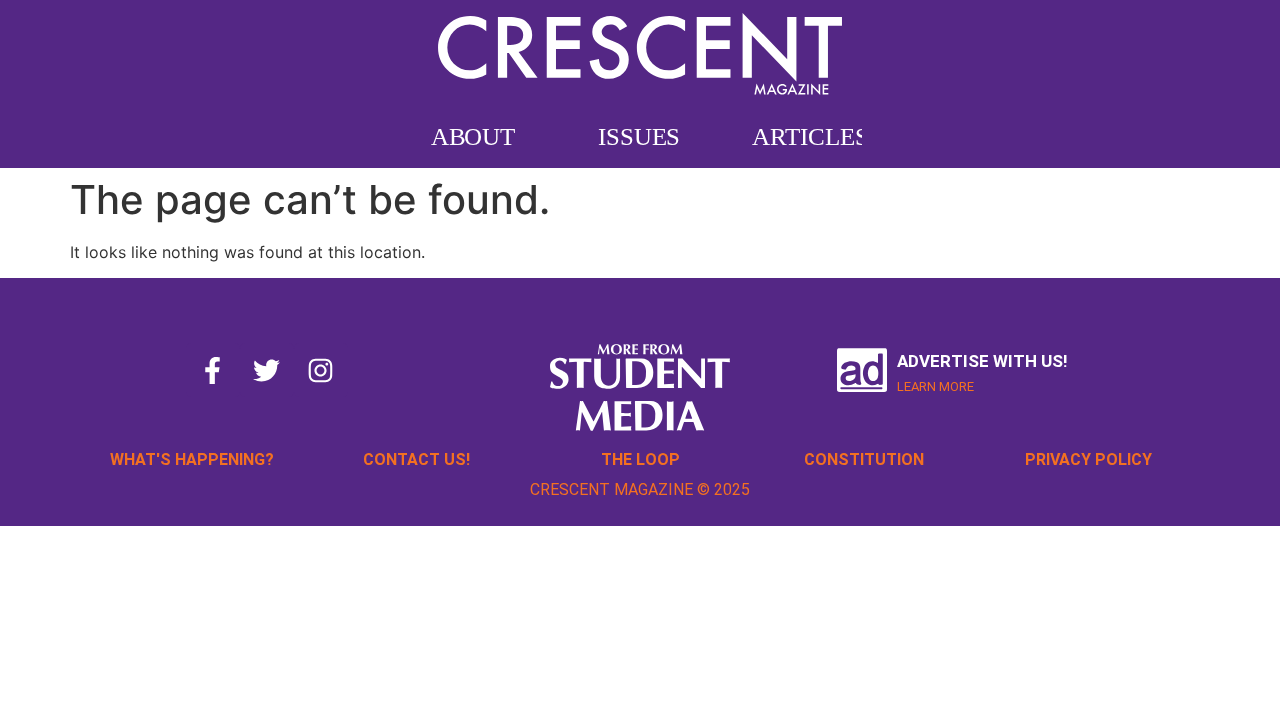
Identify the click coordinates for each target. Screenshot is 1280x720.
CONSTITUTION (864, 459)
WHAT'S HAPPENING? (192, 459)
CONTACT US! (416, 459)
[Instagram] (321, 370)
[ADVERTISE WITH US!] (862, 370)
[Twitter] (267, 370)
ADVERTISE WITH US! (982, 361)
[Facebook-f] (213, 370)
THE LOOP (640, 459)
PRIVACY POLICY (1088, 459)
